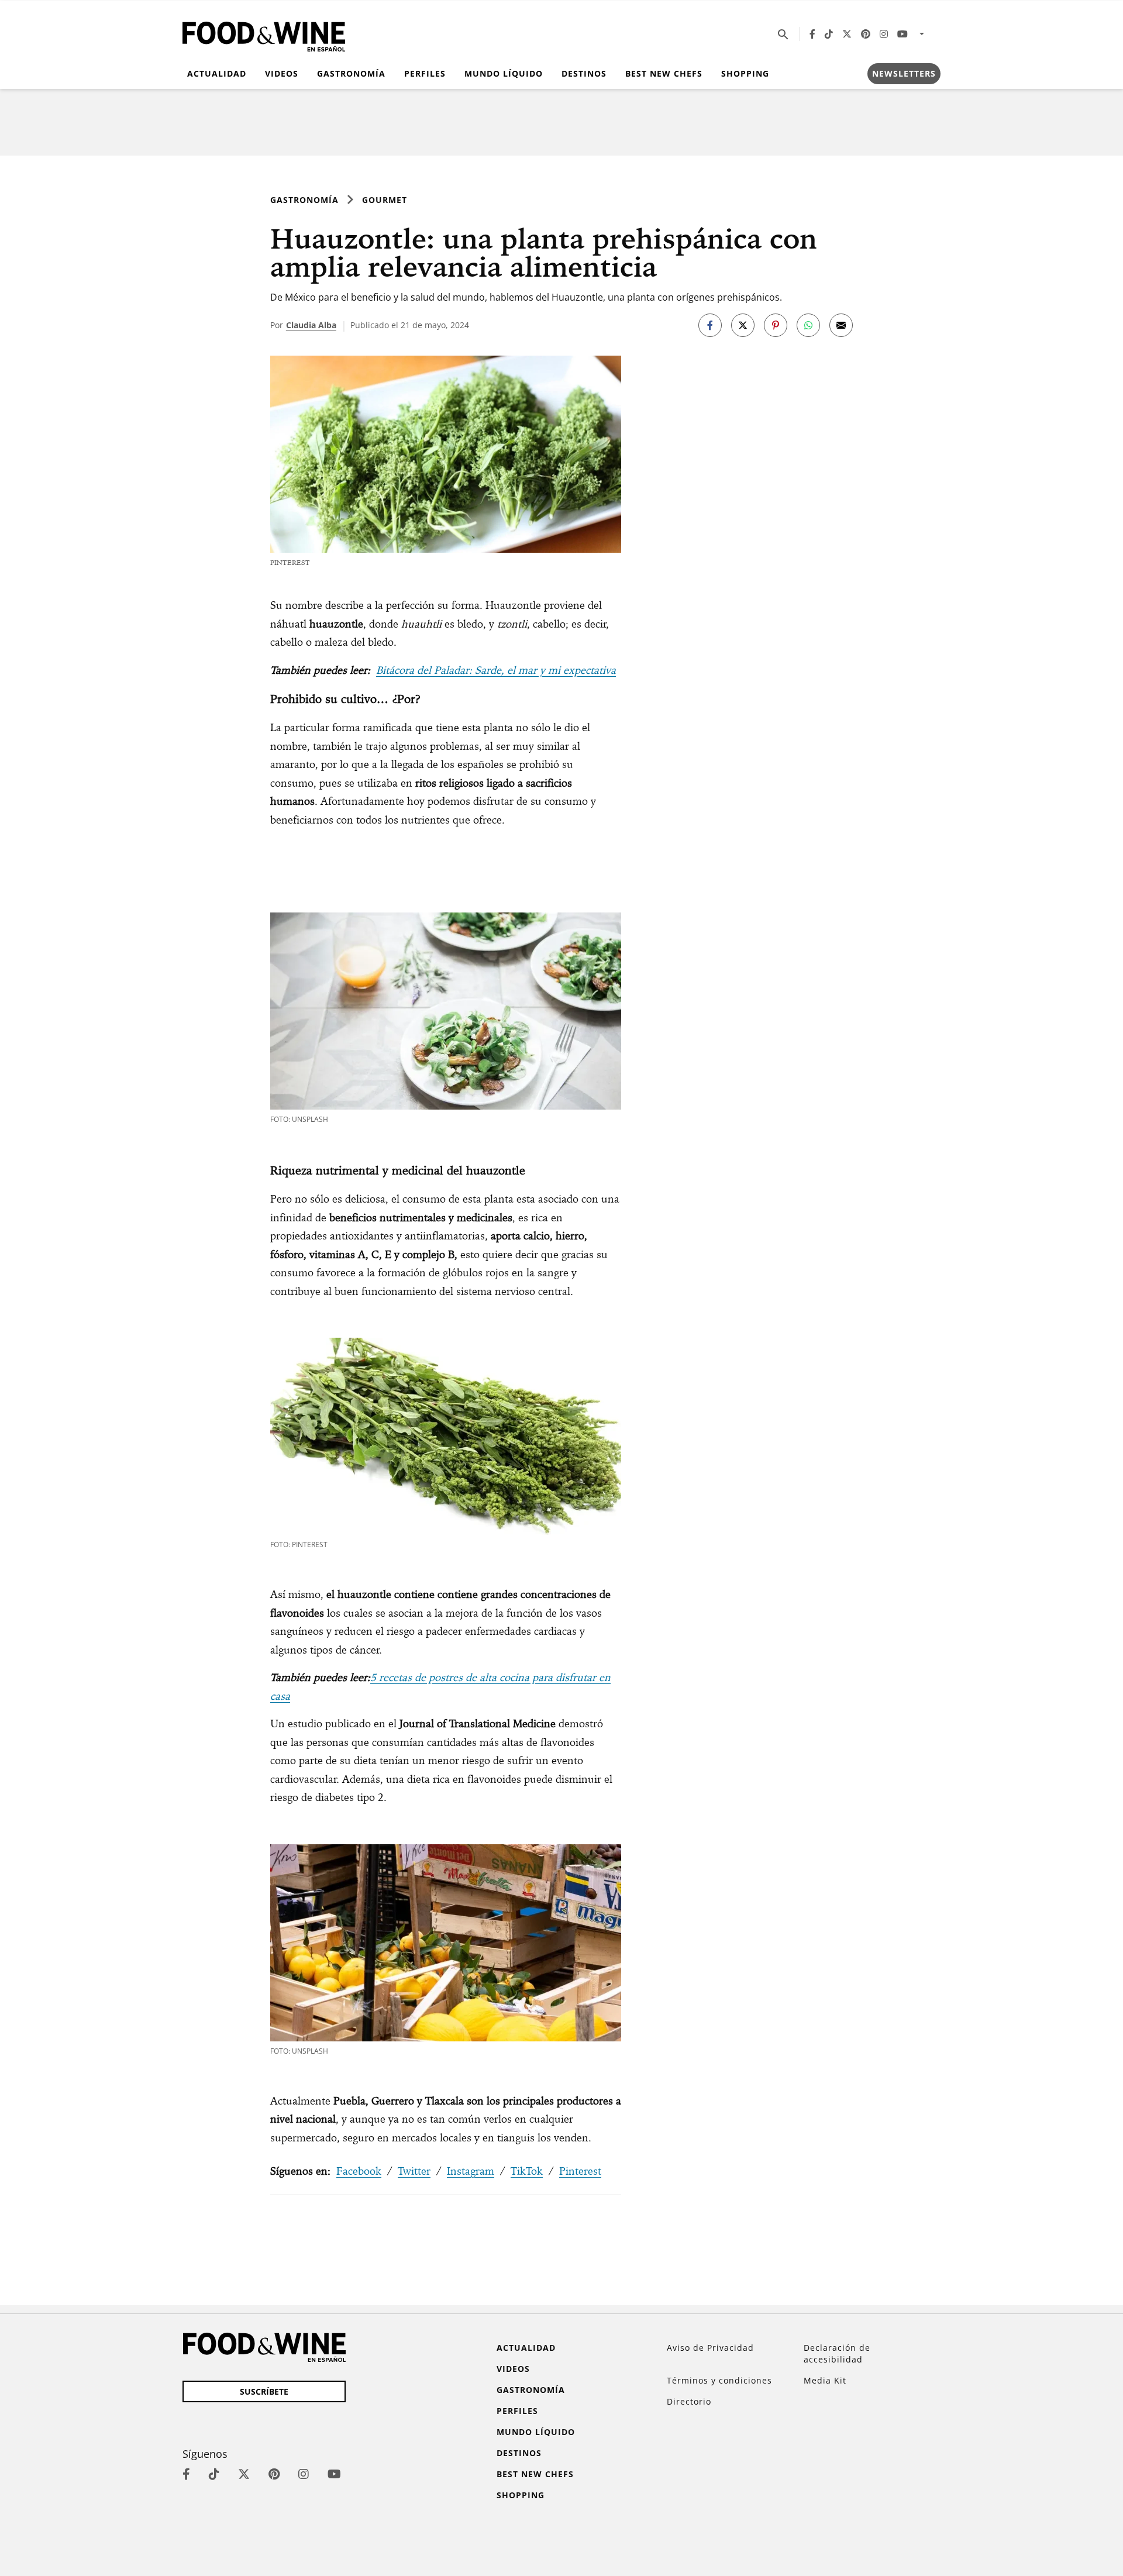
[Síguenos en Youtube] (902, 34)
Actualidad (217, 73)
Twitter (414, 2171)
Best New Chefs (664, 73)
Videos (282, 73)
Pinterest (580, 2171)
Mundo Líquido (504, 73)
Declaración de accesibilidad (837, 2353)
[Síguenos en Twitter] (847, 34)
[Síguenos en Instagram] (884, 34)
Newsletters (904, 73)
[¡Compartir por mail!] (841, 325)
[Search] (783, 34)
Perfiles (425, 73)
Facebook (359, 2171)
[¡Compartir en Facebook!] (710, 325)
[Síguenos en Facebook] (812, 34)
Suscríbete (264, 2391)
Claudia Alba (311, 325)
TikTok (527, 2171)
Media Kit (825, 2380)
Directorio (689, 2401)
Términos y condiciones (719, 2380)
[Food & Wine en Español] (264, 34)
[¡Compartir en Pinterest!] (776, 325)
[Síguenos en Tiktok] (829, 34)
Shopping (745, 73)
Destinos (584, 73)
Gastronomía (351, 73)
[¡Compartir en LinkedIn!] (808, 325)
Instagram (471, 2171)
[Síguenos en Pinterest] (866, 34)
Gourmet (385, 200)
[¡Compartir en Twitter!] (743, 325)
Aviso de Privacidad (710, 2348)
